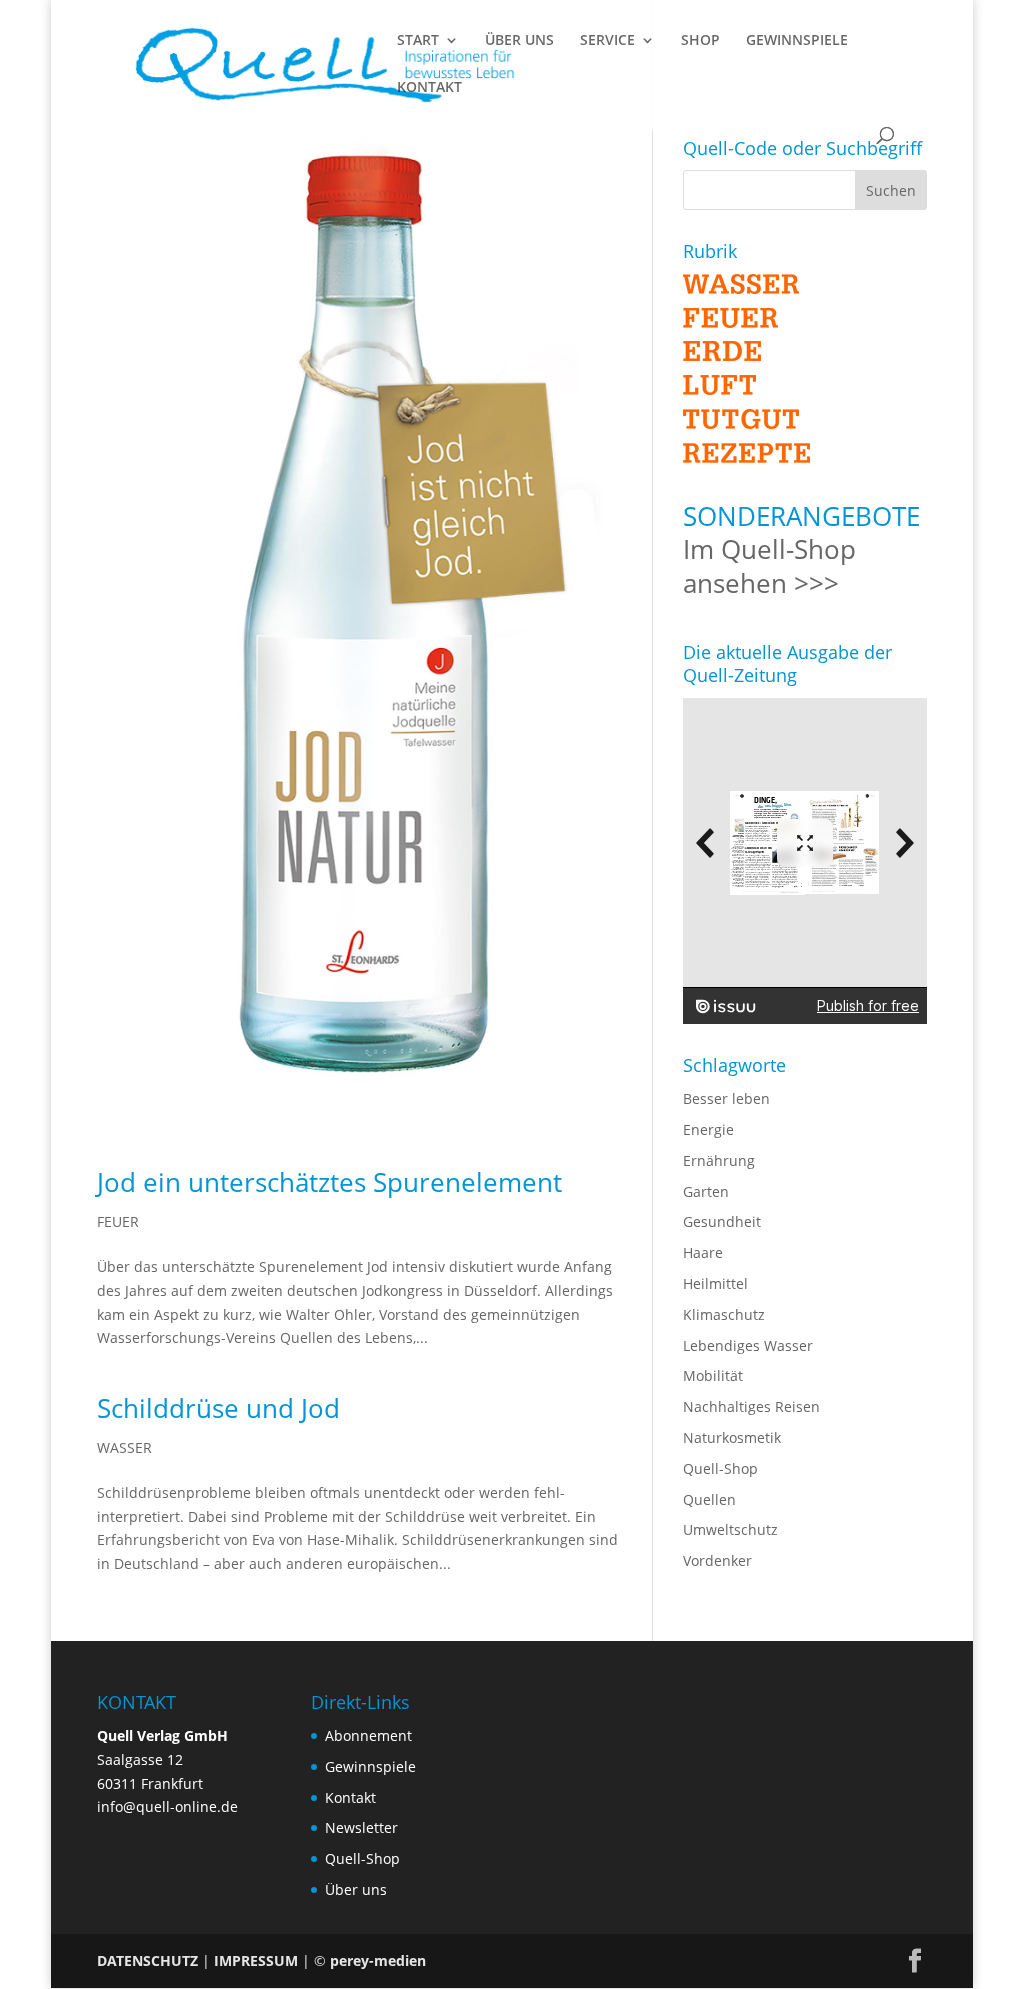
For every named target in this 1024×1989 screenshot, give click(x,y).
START (418, 41)
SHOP (700, 41)
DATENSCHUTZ (147, 1960)
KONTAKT (429, 88)
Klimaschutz (724, 1314)
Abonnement (368, 1735)
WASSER (124, 1447)
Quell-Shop (720, 1468)
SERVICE (607, 41)
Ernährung (719, 1160)
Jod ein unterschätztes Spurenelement (329, 1182)
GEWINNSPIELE (797, 41)
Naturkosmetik (732, 1437)
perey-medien (378, 1960)
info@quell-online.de (167, 1806)
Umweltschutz (730, 1529)
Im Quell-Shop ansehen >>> (769, 566)
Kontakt (350, 1797)
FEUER (118, 1221)
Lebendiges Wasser (748, 1345)
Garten (706, 1191)
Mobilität (713, 1375)
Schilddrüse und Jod (218, 1408)
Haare (703, 1252)
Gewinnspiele (370, 1766)
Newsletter (361, 1827)
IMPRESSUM (256, 1960)
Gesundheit (722, 1221)
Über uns (356, 1889)
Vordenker (717, 1560)
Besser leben (726, 1098)
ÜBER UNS (519, 41)
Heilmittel (715, 1283)
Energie (708, 1129)
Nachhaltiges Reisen (751, 1406)
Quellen (709, 1499)
